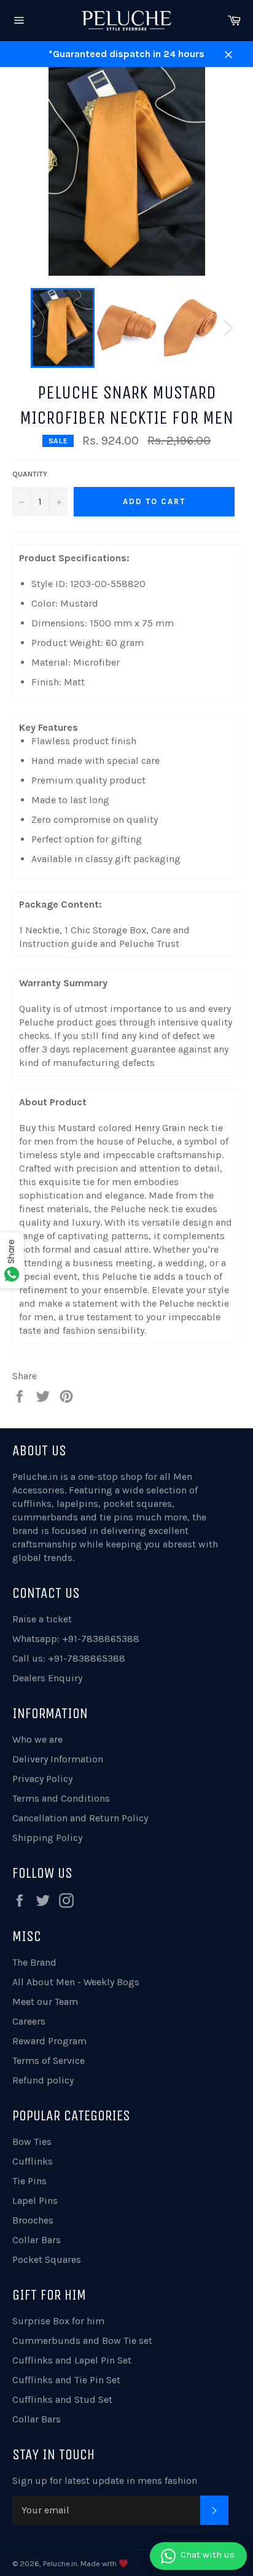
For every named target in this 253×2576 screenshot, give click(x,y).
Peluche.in (35, 1477)
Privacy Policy (42, 1779)
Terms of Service (49, 2060)
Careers (29, 2021)
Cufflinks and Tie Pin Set (66, 2380)
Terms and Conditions (61, 1798)
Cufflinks (33, 2161)
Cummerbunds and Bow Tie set (82, 2341)
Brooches (33, 2220)
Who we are (37, 1739)
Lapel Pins (35, 2200)
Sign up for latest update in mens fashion (105, 2481)
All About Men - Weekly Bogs (76, 1982)
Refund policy (43, 2080)
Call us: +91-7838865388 (69, 1658)
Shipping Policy (47, 1838)
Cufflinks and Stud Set (62, 2399)
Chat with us (208, 2555)
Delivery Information (58, 1759)
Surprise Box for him (58, 2321)
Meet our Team (45, 2002)
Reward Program (49, 2041)
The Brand (34, 1962)
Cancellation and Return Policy (80, 1818)
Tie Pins (29, 2181)
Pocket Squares (47, 2259)
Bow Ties (32, 2142)
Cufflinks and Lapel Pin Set (72, 2360)
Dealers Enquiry (47, 1678)
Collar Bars (37, 2240)
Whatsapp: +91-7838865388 (76, 1639)
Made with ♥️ (104, 2563)
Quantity (30, 474)
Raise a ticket (42, 1619)
